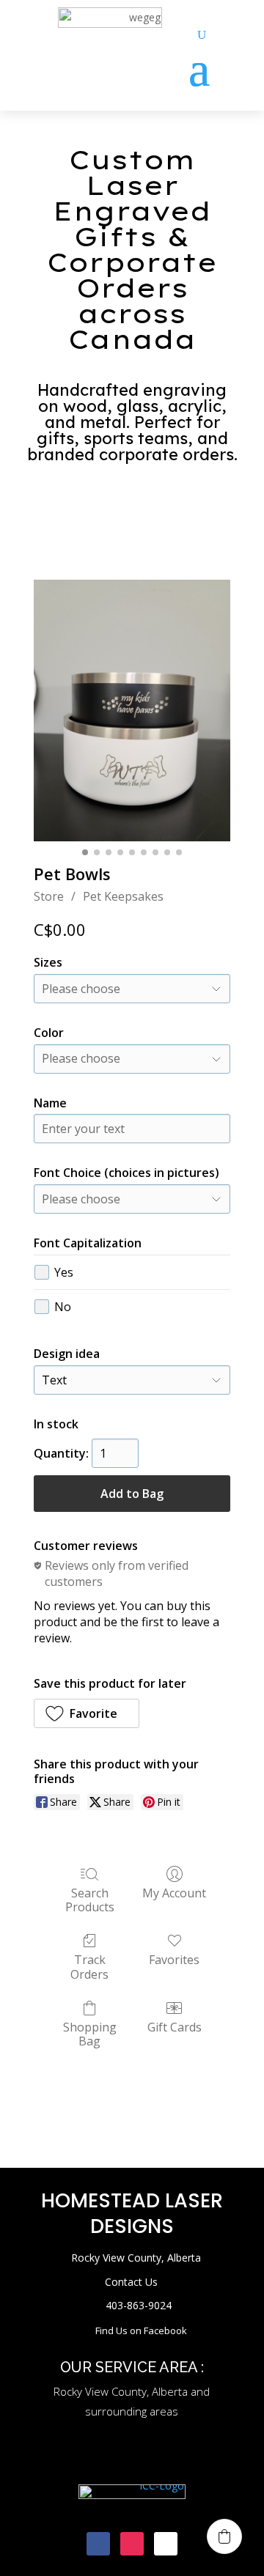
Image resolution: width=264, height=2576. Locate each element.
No (63, 1307)
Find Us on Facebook (141, 2330)
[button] (87, 1713)
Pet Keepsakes (123, 896)
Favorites (174, 1959)
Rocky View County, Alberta (136, 2258)
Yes (64, 1272)
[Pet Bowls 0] (132, 711)
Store (49, 896)
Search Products (90, 1900)
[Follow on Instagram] (132, 2544)
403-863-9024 (139, 2305)
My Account (174, 1893)
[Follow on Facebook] (98, 2544)
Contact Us (131, 2282)
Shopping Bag (90, 2034)
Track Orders (89, 1966)
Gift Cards (175, 2027)
